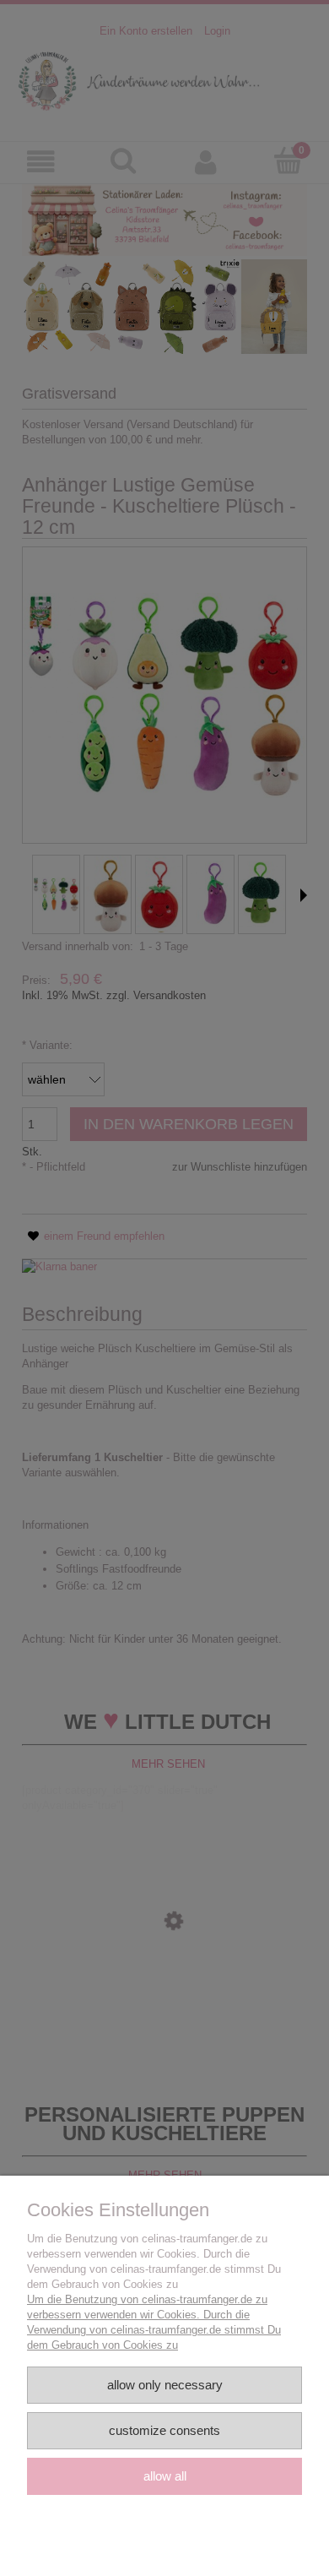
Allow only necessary (165, 2385)
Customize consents (164, 2430)
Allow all (165, 2476)
